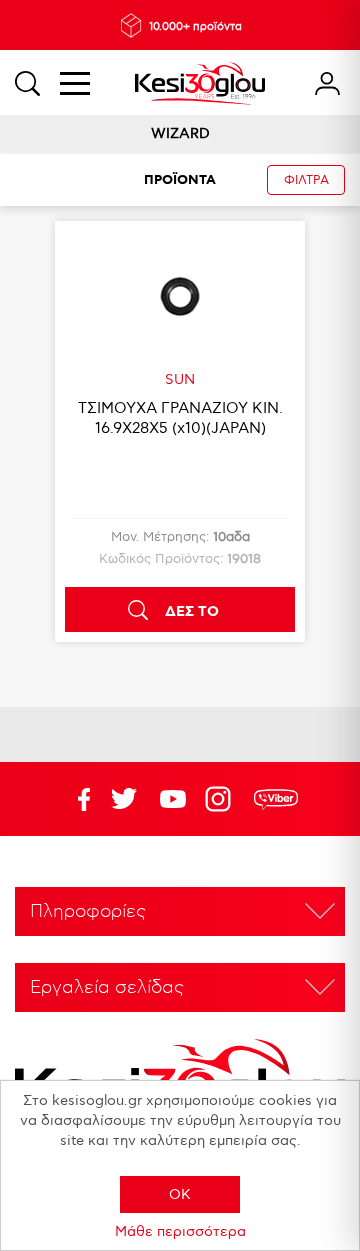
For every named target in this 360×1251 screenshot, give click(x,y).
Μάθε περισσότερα (180, 1231)
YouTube (124, 799)
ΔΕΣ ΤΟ (192, 612)
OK (180, 1194)
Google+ (222, 799)
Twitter (173, 799)
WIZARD (180, 133)
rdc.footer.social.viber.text (276, 799)
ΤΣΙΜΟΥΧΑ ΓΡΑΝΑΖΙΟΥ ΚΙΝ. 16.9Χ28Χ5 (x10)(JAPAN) (180, 418)
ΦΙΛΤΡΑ (306, 180)
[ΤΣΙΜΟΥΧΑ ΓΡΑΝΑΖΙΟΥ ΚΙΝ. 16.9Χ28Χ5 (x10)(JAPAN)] (180, 296)
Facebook (75, 799)
